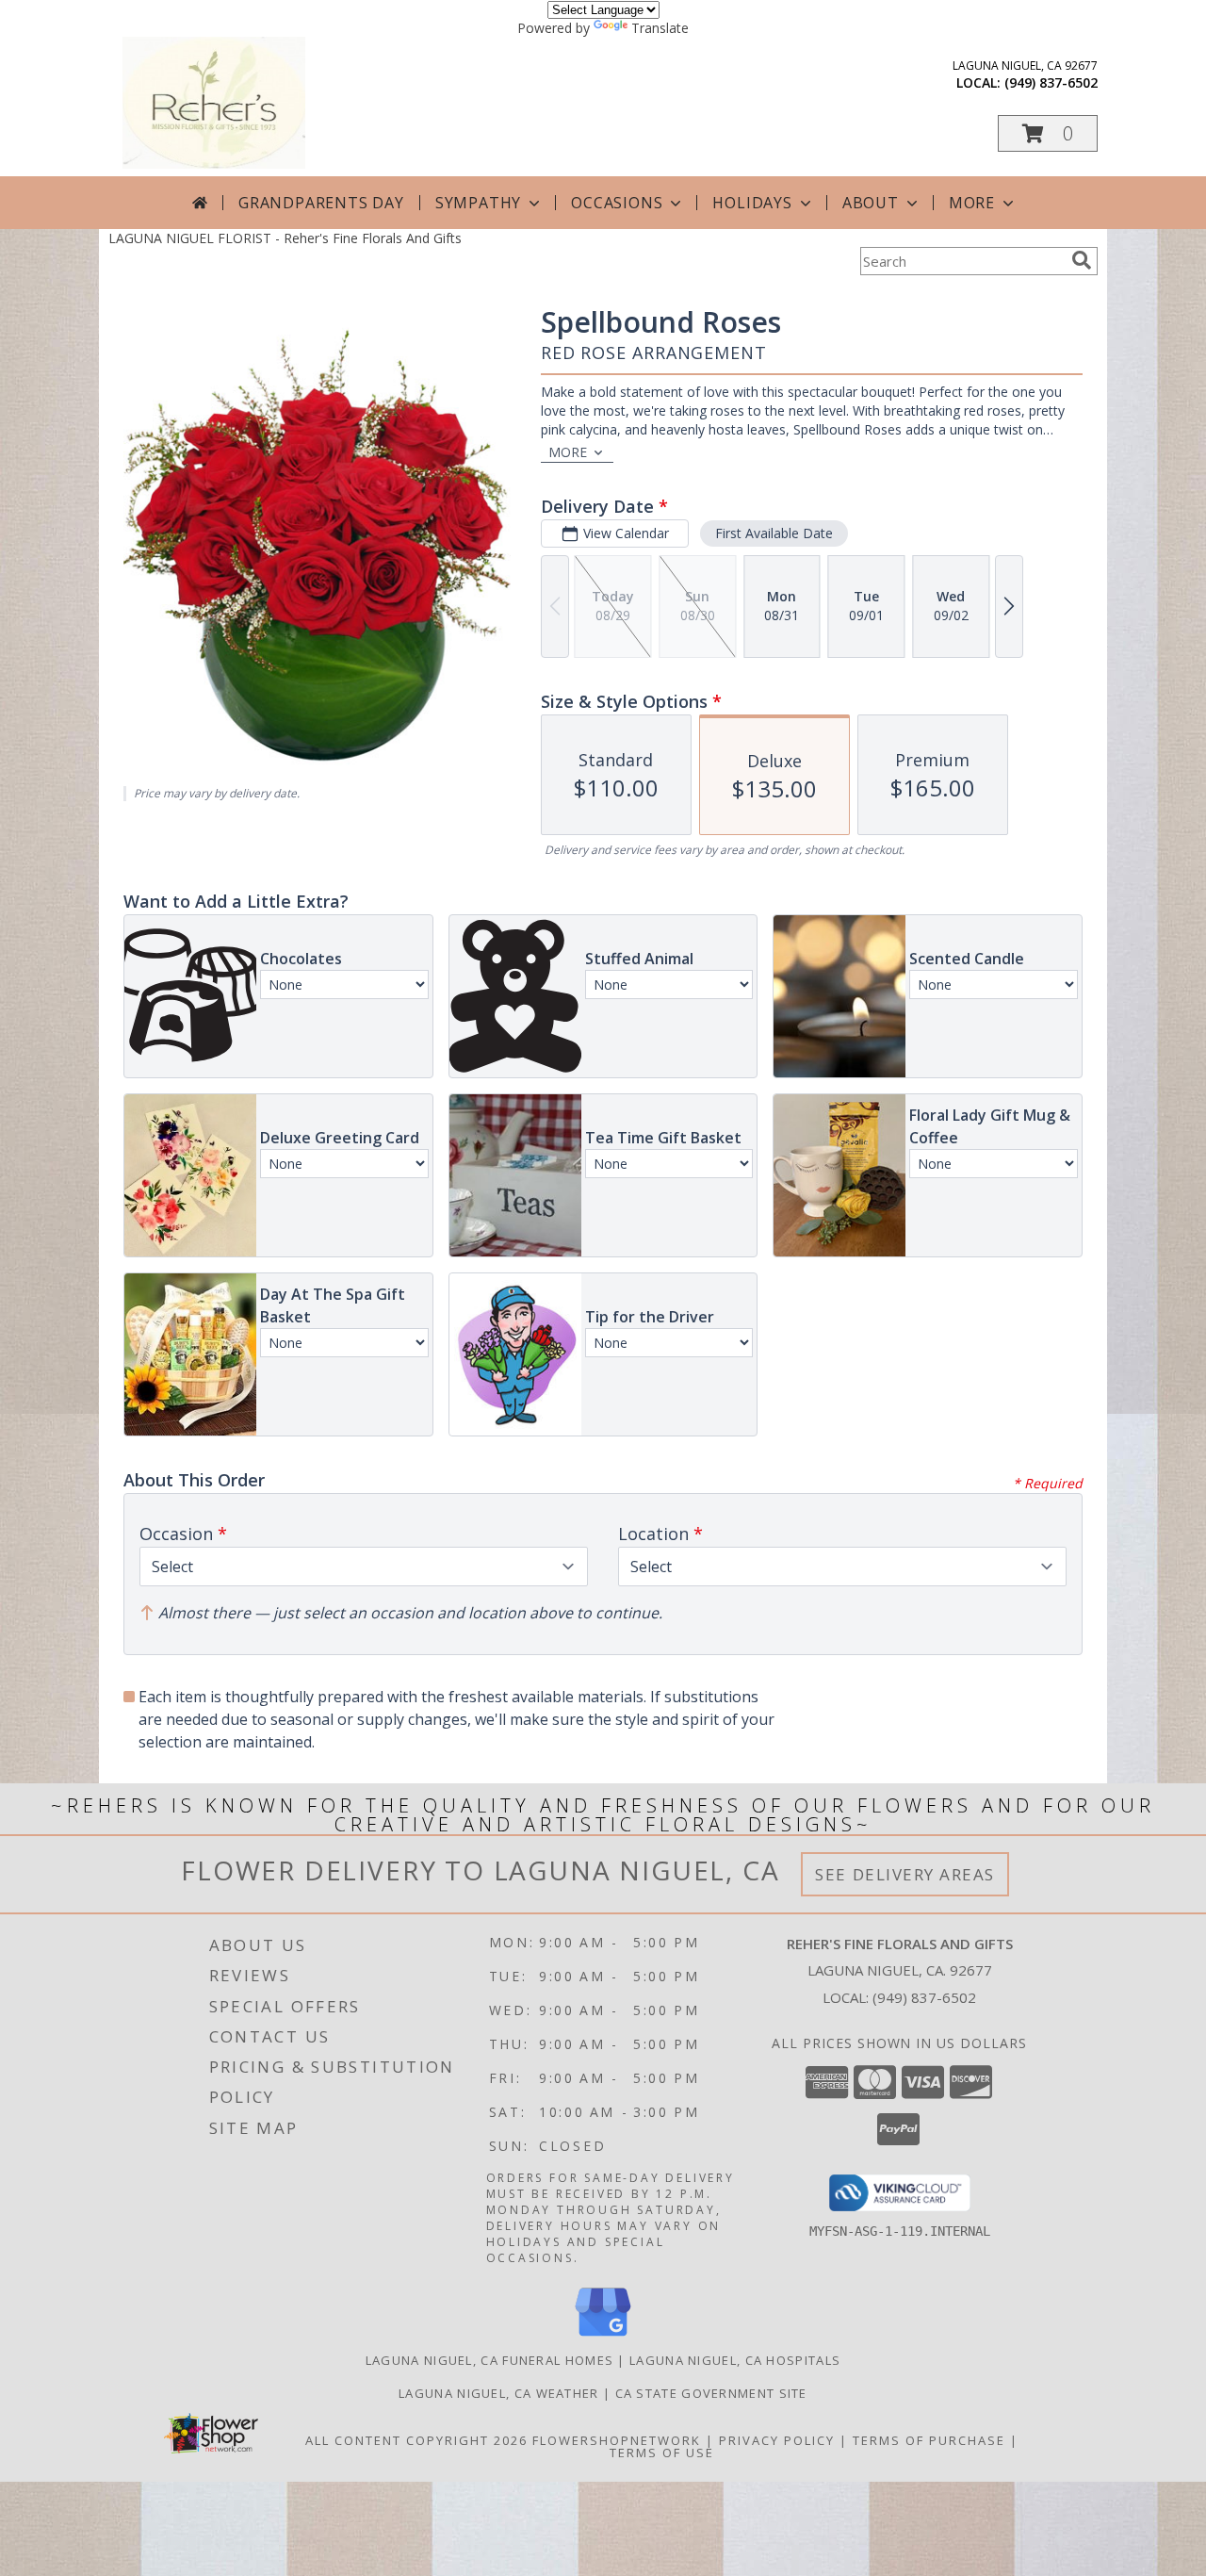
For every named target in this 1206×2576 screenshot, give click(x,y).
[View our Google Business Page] (603, 2337)
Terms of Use (662, 2453)
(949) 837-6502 (1051, 82)
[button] (1048, 133)
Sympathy (478, 203)
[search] (1082, 260)
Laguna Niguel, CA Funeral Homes (489, 2360)
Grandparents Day (321, 203)
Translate (660, 28)
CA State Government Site (711, 2393)
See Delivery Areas (905, 1874)
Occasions (617, 203)
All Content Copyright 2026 (416, 2440)
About (871, 203)
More (972, 203)
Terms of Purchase (929, 2440)
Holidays (752, 203)
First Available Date (774, 533)
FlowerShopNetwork (617, 2440)
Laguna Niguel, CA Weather (499, 2393)
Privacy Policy (777, 2440)
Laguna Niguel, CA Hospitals (735, 2360)
